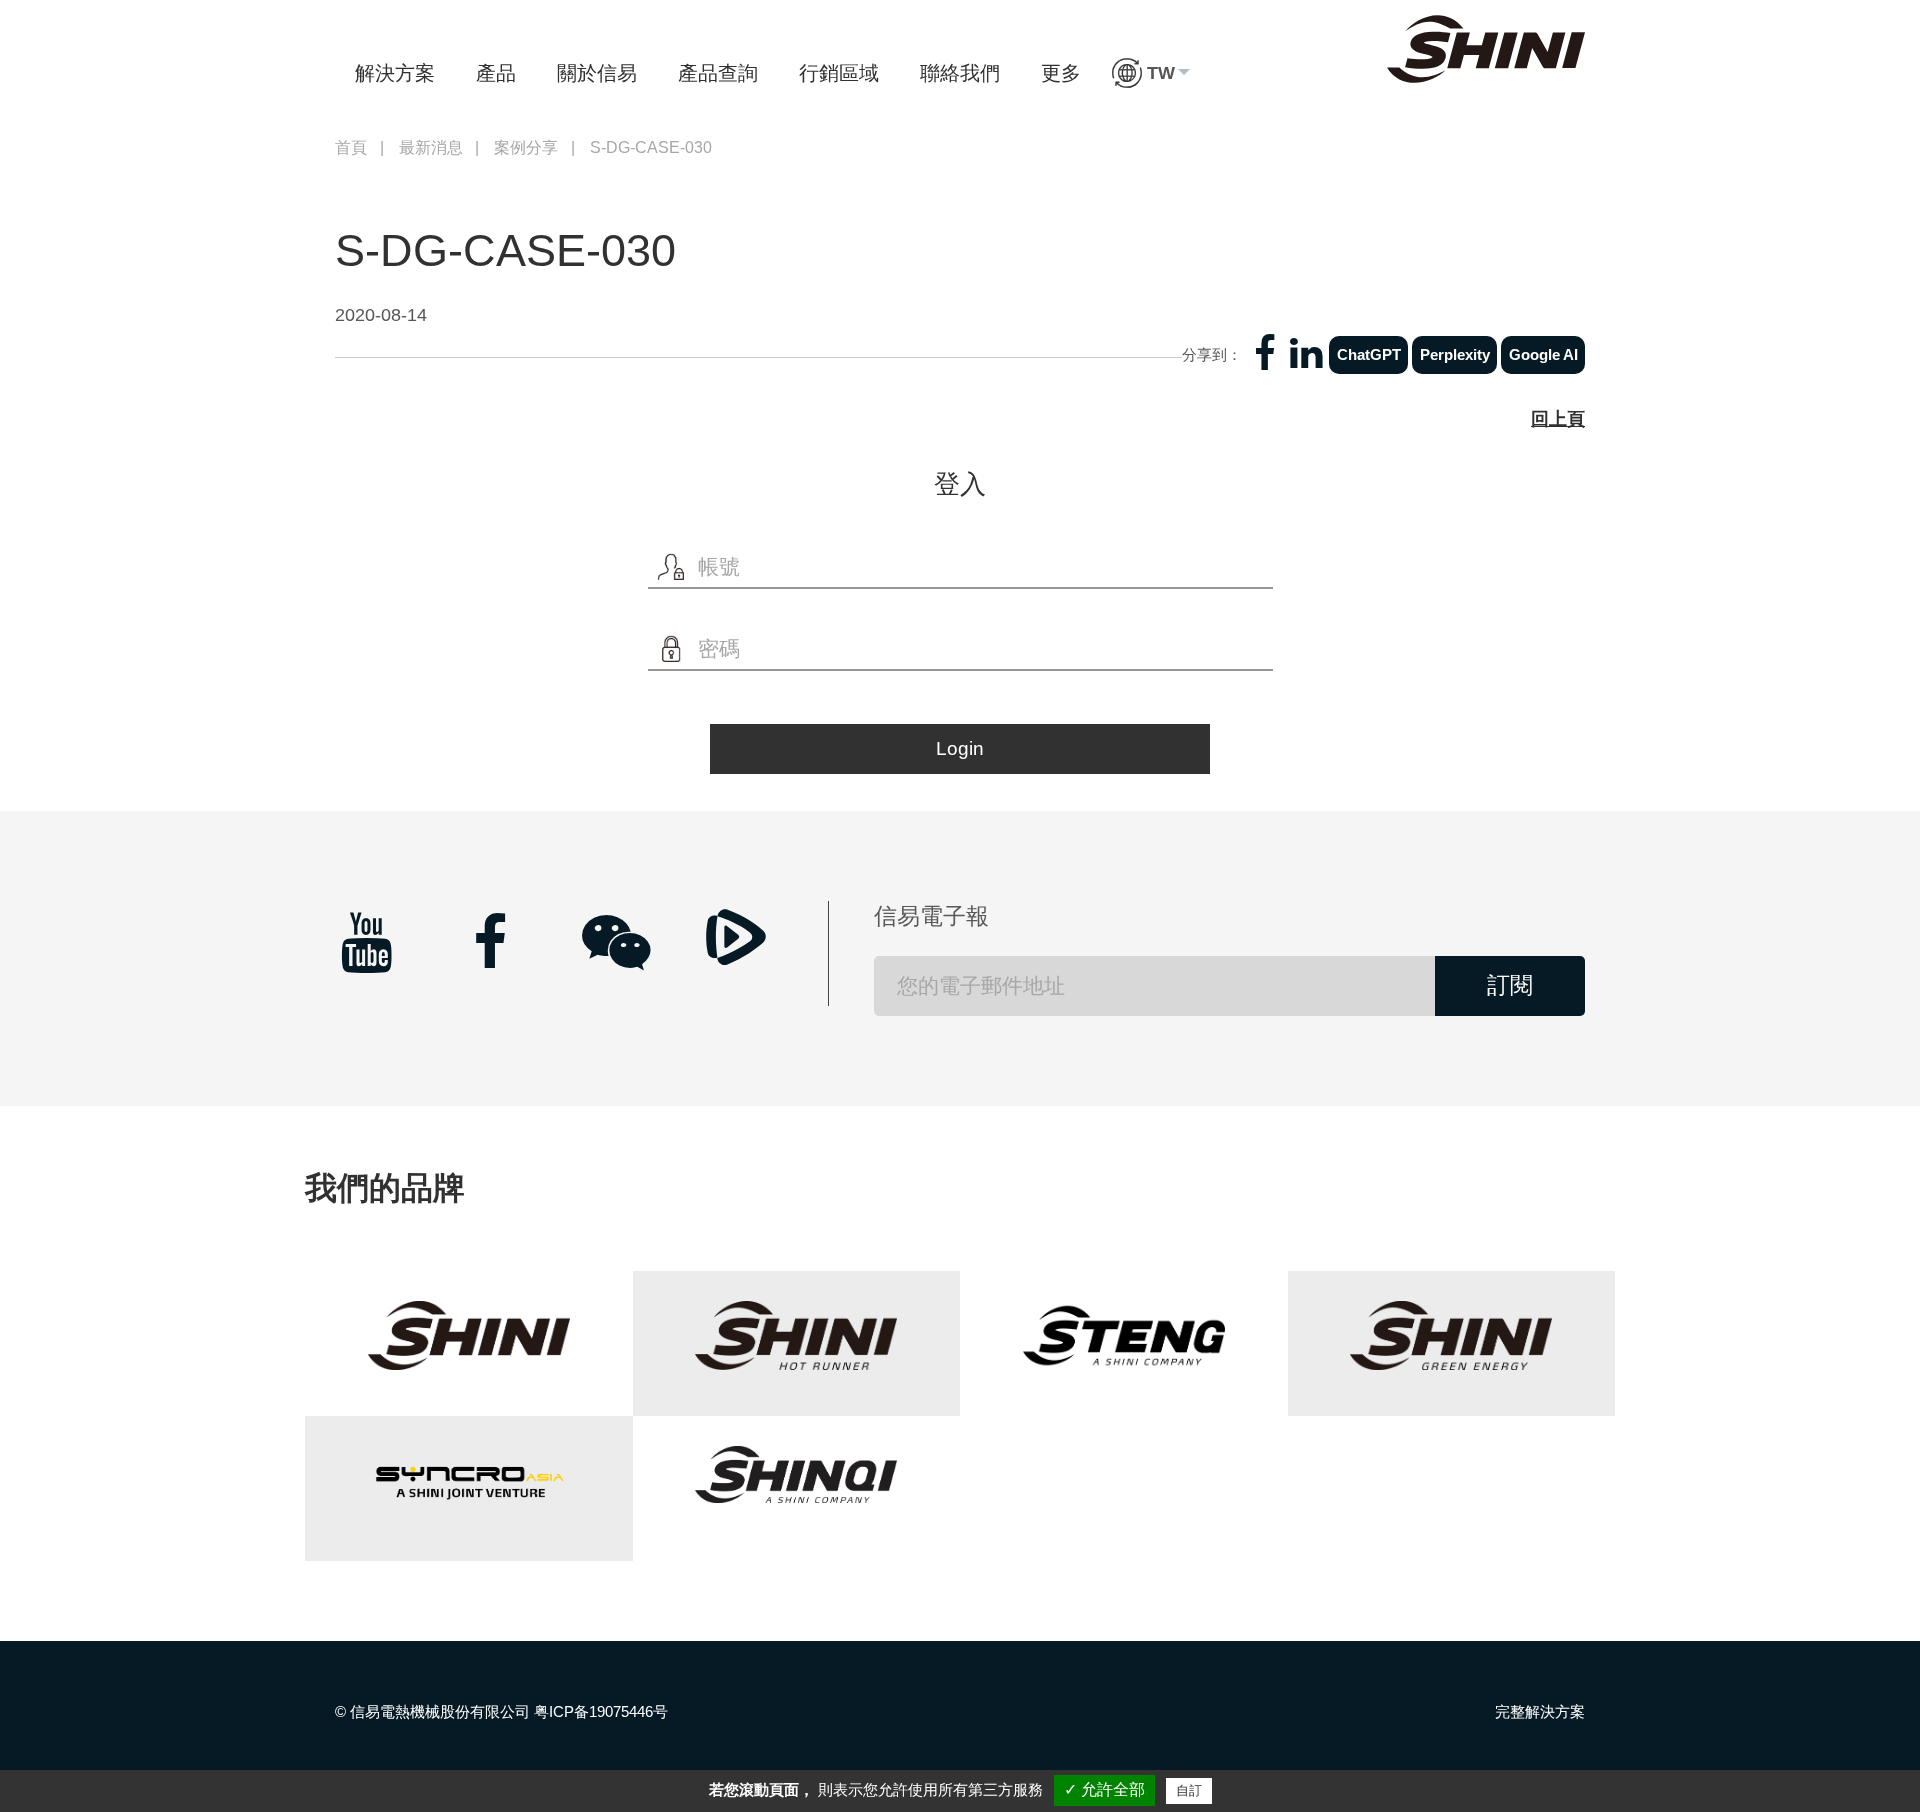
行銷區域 (839, 73)
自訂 (1189, 1790)
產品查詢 (718, 73)
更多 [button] (1061, 73)
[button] (1151, 73)
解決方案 (395, 73)
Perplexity (1455, 354)
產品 (496, 73)
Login (960, 748)
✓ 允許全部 (1104, 1789)
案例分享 (526, 147)
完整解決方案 (1540, 1711)
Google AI (1543, 354)
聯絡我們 (960, 73)
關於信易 (597, 73)
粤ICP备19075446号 (601, 1711)
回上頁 (1558, 419)
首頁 (351, 147)
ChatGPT (1369, 354)
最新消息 (431, 147)
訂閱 (1510, 985)
